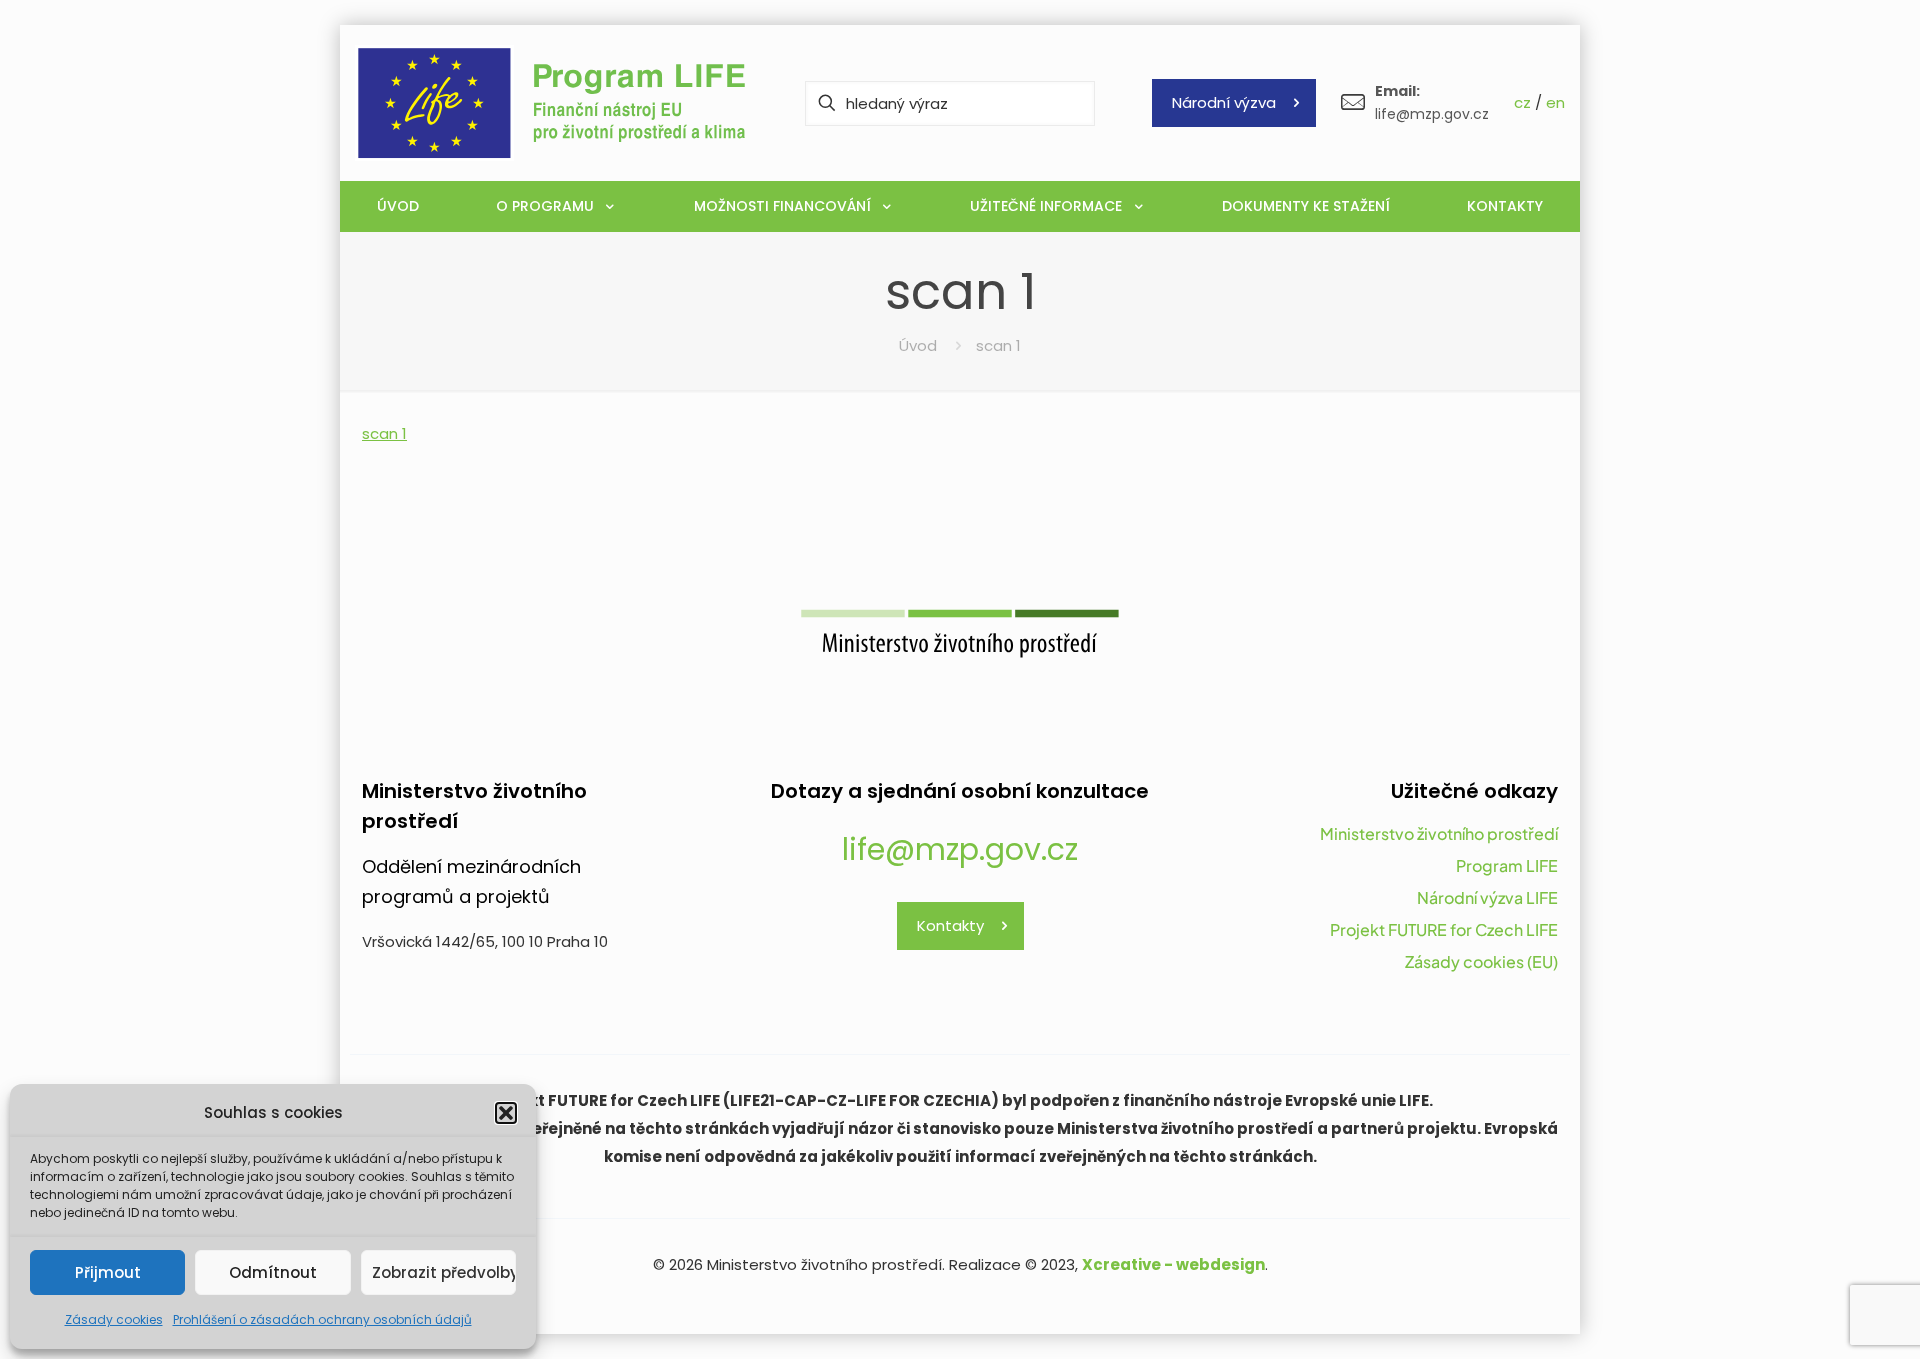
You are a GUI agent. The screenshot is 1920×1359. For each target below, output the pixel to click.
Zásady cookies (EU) (1481, 961)
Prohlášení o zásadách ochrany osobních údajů (322, 1319)
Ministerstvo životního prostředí (1439, 833)
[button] (506, 1113)
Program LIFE (1507, 865)
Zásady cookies (114, 1319)
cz (1522, 102)
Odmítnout (273, 1272)
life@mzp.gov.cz (960, 849)
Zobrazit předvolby (444, 1272)
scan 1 (384, 433)
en (1555, 102)
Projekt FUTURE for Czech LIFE (1444, 929)
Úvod (918, 345)
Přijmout (108, 1272)
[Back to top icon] (1824, 1318)
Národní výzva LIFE (1487, 897)
